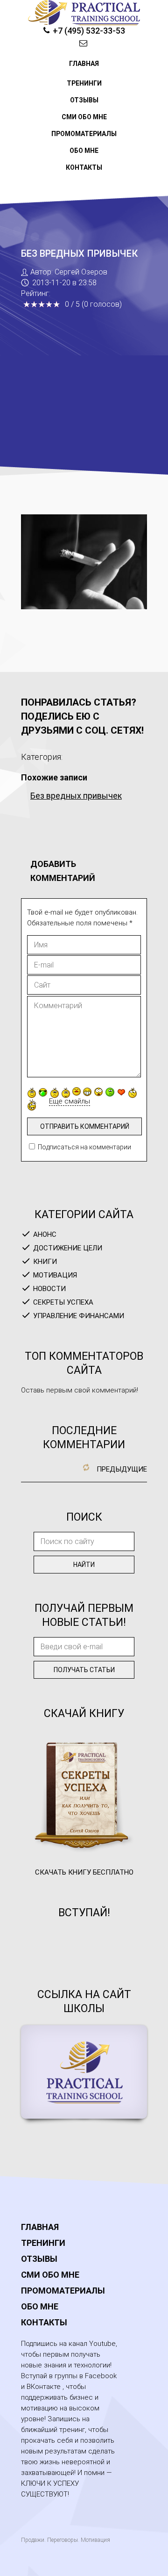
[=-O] (98, 1092)
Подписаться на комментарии (84, 1147)
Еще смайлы (70, 1101)
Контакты (84, 167)
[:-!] (110, 1092)
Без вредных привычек (76, 796)
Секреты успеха (63, 1302)
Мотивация (55, 1275)
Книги (45, 1262)
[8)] (43, 1092)
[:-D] (87, 1092)
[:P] (77, 1091)
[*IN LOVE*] (121, 1092)
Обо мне (84, 151)
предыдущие (122, 1469)
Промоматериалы (84, 134)
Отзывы (84, 100)
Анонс (45, 1234)
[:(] (55, 1093)
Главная (84, 64)
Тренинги (84, 83)
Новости (49, 1289)
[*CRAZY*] (32, 1105)
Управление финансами (79, 1316)
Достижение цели (68, 1248)
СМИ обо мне (84, 117)
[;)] (66, 1093)
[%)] (133, 1093)
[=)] (32, 1093)
